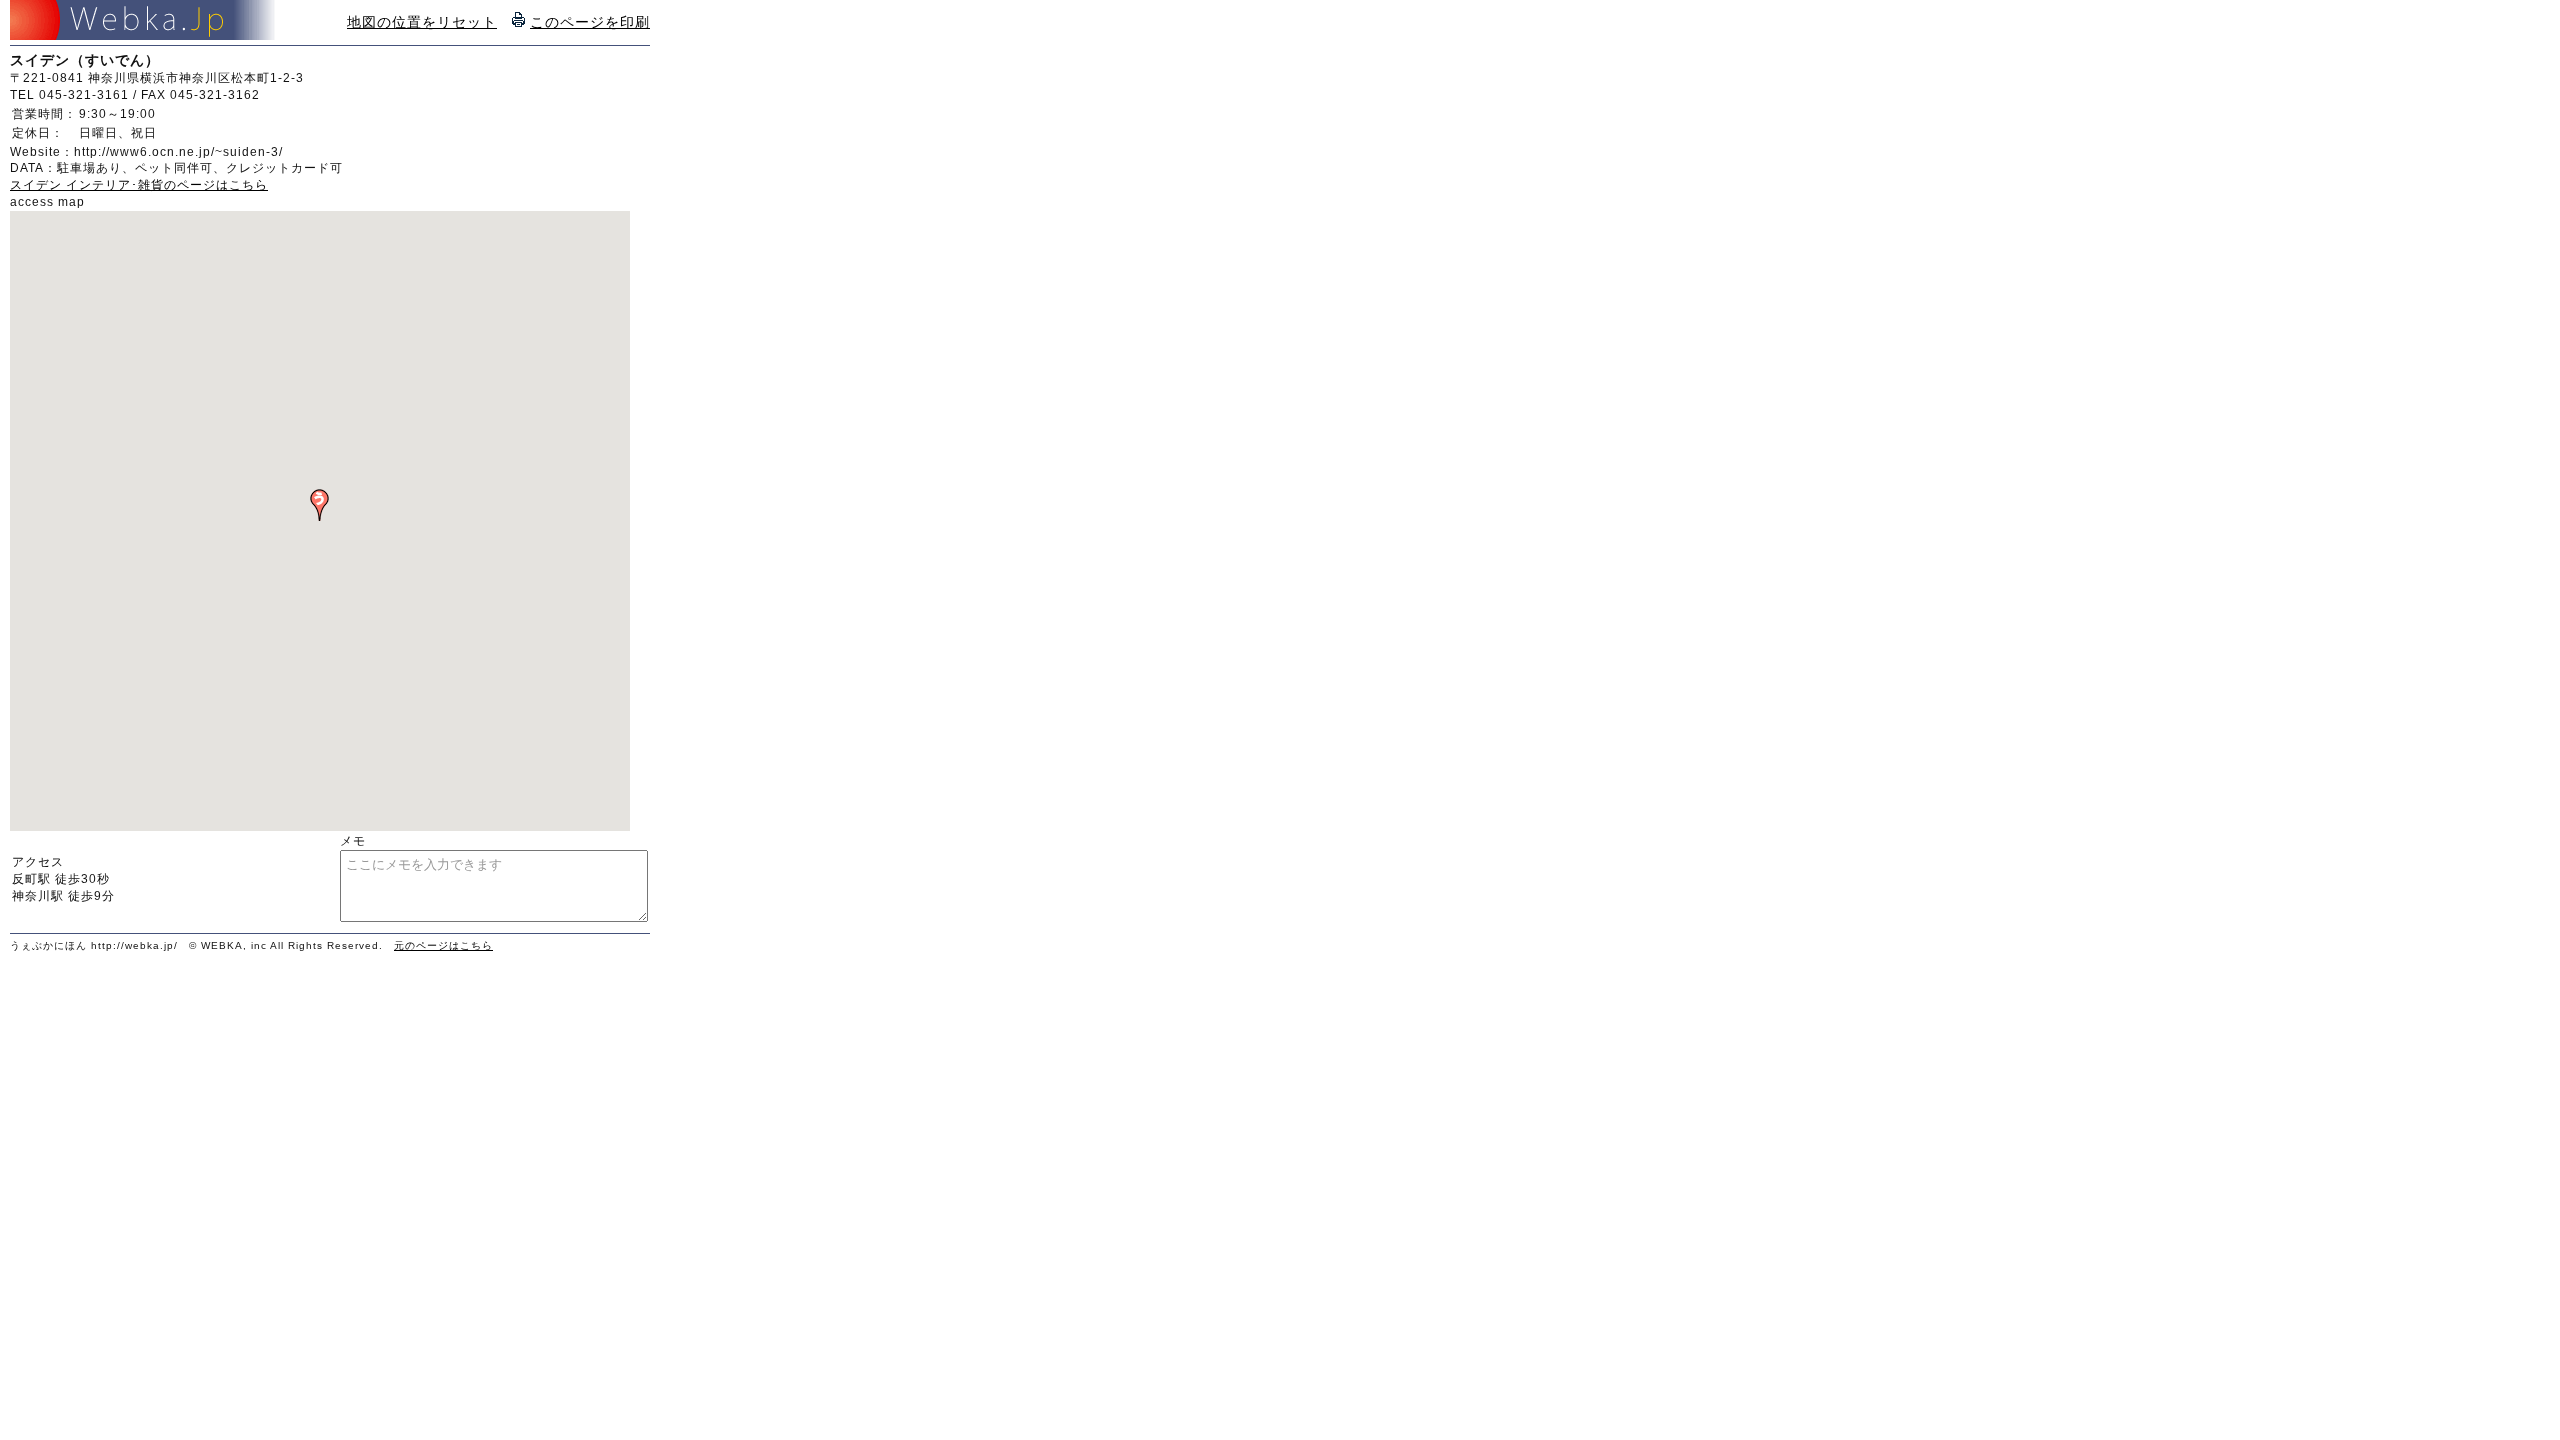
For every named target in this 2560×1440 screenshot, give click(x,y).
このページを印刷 (590, 22)
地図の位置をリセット (422, 22)
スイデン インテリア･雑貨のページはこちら (139, 185)
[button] (320, 505)
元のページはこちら (443, 945)
